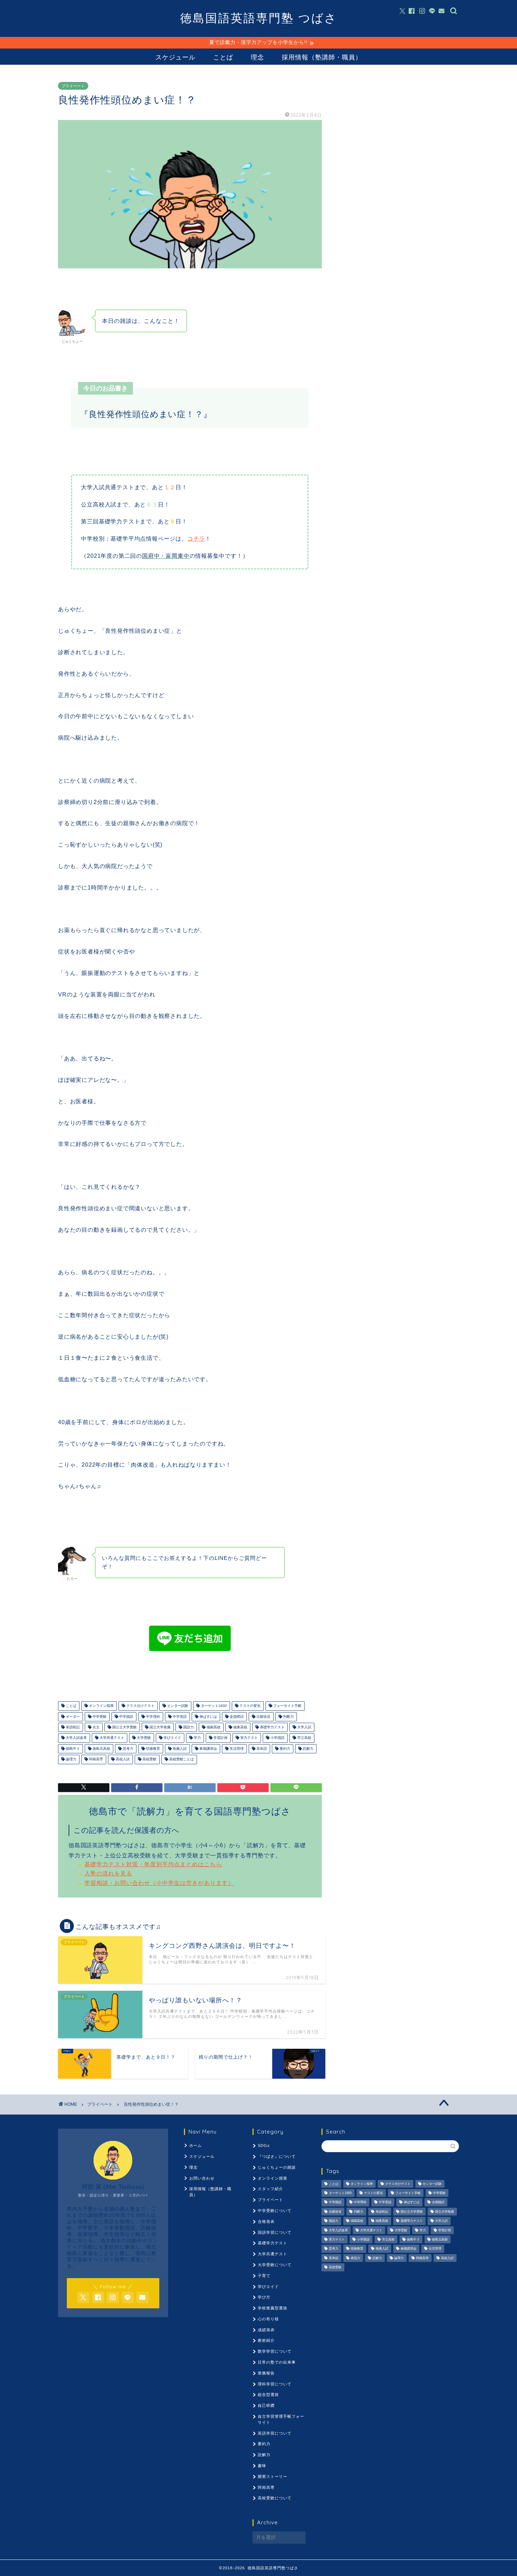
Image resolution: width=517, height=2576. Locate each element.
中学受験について (275, 2211)
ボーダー (72, 1717)
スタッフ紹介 (270, 2189)
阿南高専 (95, 1759)
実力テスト (248, 1738)
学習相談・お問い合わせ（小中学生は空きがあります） (159, 1883)
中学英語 (179, 1717)
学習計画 (220, 1738)
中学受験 (99, 1717)
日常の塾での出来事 (277, 2362)
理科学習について (275, 2384)
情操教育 (152, 1749)
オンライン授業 (273, 2178)
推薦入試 (179, 1749)
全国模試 (236, 1717)
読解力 (308, 1749)
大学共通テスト (111, 1738)
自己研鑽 (266, 2405)
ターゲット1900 (213, 1706)
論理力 (71, 1759)
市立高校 (304, 1738)
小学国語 (277, 1738)
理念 (257, 57)
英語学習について (275, 2433)
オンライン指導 (101, 1706)
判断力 (288, 1717)
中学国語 (126, 1717)
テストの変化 (250, 1706)
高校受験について (275, 2498)
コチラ (196, 539)
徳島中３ (72, 1749)
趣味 (262, 2466)
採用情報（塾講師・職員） (322, 57)
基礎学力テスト (272, 1727)
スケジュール (175, 57)
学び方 (264, 2297)
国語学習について (275, 2232)
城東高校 (240, 1727)
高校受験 (149, 1759)
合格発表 (266, 2221)
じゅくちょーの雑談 (277, 2167)
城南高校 (213, 1727)
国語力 (188, 1727)
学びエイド (172, 1738)
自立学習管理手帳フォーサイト (281, 2419)
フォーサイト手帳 (287, 1706)
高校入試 (122, 1759)
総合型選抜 (268, 2395)
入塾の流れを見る (108, 1873)
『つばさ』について (277, 2156)
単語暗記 (72, 1727)
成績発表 (266, 2330)
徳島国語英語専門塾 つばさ (259, 18)
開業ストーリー (273, 2476)
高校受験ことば (181, 1759)
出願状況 (263, 1717)
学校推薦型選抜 (273, 2308)
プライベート (73, 86)
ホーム (196, 2145)
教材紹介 (266, 2340)
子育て (264, 2276)
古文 (95, 1727)
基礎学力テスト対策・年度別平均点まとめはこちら (153, 1864)
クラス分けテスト (140, 1706)
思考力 (127, 1749)
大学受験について (275, 2265)
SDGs (264, 2145)
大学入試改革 (76, 1738)
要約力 (284, 1749)
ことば (223, 57)
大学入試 (304, 1727)
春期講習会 (208, 1749)
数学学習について (275, 2351)
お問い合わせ (202, 2178)
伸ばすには (208, 1717)
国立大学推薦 (159, 1727)
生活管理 (236, 1749)
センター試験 (177, 1706)
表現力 (355, 2258)
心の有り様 (268, 2319)
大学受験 (143, 1738)
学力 (197, 1738)
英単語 (261, 1749)
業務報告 (266, 2373)
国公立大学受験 (124, 1727)
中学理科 (152, 1717)
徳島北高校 (101, 1749)
